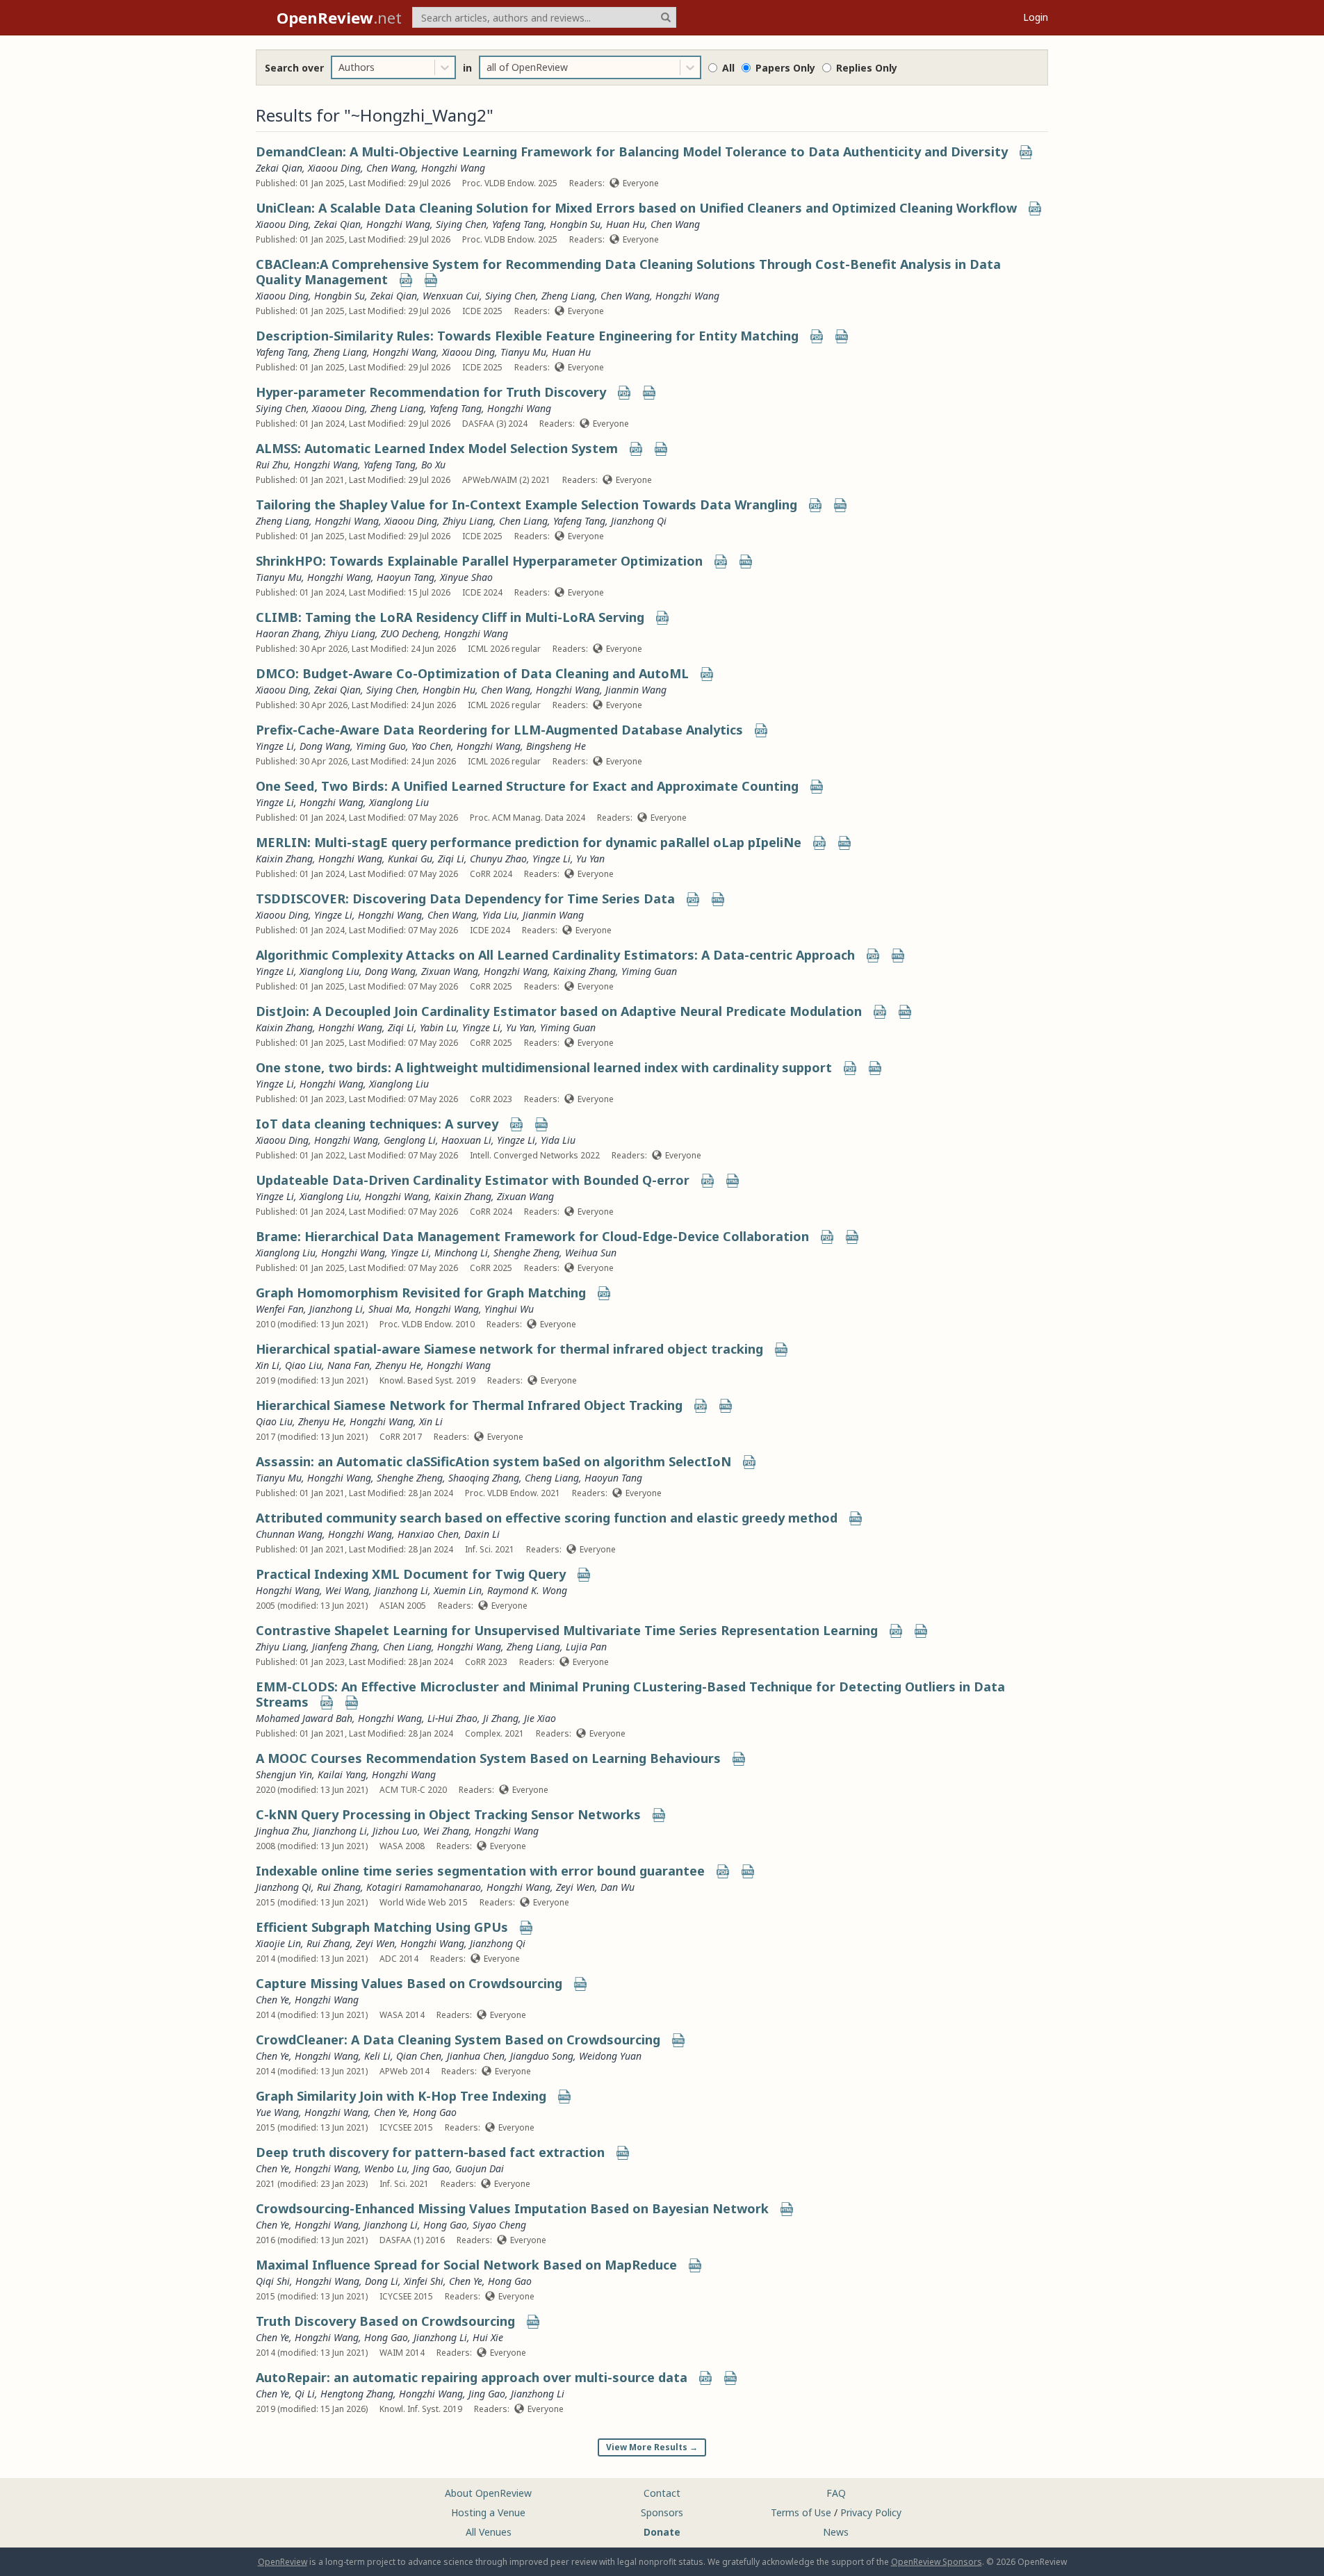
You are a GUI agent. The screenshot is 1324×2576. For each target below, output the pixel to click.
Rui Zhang (339, 1887)
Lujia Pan (586, 1647)
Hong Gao (435, 2112)
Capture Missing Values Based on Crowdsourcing (409, 1983)
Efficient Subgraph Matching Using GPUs (382, 1927)
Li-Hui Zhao (452, 1718)
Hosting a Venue (488, 2512)
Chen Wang (391, 168)
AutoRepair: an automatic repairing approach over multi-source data (472, 2377)
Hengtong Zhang (357, 2394)
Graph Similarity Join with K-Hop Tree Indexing (401, 2096)
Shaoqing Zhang (484, 1478)
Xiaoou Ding (334, 168)
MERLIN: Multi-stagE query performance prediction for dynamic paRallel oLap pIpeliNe (529, 842)
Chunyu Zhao (498, 859)
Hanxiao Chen (428, 1534)
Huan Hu (626, 224)
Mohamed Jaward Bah (304, 1718)
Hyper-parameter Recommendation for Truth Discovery (431, 392)
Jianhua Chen (476, 2056)
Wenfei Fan (280, 1309)
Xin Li (268, 1365)
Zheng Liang (568, 296)
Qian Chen (419, 2056)
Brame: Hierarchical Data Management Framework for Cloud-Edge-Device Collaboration (532, 1236)
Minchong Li (461, 1253)
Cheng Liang (552, 1478)
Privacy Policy (871, 2512)
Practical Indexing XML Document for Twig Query (411, 1574)
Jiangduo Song (542, 2056)
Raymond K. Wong (527, 1590)
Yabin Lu (438, 1027)
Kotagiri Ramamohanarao (424, 1887)
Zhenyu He (398, 1365)
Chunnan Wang (289, 1534)
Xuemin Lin (458, 1590)
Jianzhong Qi (639, 521)
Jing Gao (431, 2168)
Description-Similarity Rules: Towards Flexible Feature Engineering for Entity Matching (527, 336)
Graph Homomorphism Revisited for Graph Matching (421, 1293)
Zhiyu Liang (468, 521)
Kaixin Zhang (284, 859)
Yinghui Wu (509, 1309)
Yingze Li (275, 746)
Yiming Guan (649, 971)
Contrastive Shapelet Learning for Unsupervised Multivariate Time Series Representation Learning (567, 1630)
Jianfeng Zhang (345, 1647)
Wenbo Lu (386, 2168)
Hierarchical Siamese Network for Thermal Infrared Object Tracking (469, 1405)
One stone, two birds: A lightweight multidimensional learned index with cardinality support (544, 1067)
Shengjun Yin (284, 1774)
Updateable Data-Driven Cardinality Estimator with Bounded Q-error (473, 1180)
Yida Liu (500, 915)
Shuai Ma (389, 1309)
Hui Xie (488, 2337)
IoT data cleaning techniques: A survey (377, 1124)
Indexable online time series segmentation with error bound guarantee (480, 1871)
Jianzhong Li (336, 1309)
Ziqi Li (451, 859)
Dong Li (382, 2281)
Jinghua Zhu (282, 1831)
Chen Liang (523, 521)
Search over (294, 68)
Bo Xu (433, 465)
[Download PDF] (1026, 153)
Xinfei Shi (424, 2281)
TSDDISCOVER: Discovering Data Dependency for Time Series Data (465, 899)
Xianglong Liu (399, 802)
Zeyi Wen (575, 1887)
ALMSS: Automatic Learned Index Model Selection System (437, 448)
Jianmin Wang (636, 690)
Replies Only (867, 68)
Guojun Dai (480, 2168)
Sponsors (662, 2512)
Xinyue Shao (466, 577)
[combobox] (340, 67)
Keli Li (377, 2056)
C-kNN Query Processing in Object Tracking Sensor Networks (448, 1814)
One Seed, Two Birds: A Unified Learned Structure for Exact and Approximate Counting (527, 786)
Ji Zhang (501, 1718)
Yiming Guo (381, 746)
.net (339, 17)
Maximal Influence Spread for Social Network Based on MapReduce (466, 2265)
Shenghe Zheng (526, 1253)
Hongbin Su (575, 224)
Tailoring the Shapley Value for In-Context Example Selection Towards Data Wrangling (526, 504)
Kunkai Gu (410, 859)
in (467, 68)
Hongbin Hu (449, 690)
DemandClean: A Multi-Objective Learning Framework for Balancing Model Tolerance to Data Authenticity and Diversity (632, 151)
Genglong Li (410, 1140)
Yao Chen (431, 746)
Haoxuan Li (466, 1140)
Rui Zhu (272, 465)
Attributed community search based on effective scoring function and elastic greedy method (547, 1518)
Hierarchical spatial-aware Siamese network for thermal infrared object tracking (509, 1349)
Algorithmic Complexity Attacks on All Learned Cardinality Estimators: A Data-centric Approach (555, 955)
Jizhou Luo (395, 1831)
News (836, 2532)
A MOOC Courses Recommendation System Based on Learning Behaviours (488, 1758)
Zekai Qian (279, 168)
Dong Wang (325, 746)
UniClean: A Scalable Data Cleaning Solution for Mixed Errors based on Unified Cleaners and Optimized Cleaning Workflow (636, 208)
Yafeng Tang (518, 224)
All (728, 68)
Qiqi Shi (273, 2281)
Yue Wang (277, 2112)
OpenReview (283, 2562)
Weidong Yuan (610, 2056)
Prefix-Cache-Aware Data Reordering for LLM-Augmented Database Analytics (499, 730)
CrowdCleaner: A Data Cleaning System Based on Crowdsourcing (458, 2040)
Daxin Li (482, 1534)
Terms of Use (801, 2512)
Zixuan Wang (450, 971)
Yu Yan (590, 859)
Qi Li (305, 2394)
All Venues (489, 2532)
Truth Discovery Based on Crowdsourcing (385, 2321)
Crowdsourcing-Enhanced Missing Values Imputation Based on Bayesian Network (512, 2208)
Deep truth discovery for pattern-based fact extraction (430, 2152)
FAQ (836, 2493)
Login (1036, 17)
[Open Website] (431, 281)
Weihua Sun (591, 1253)
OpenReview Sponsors (937, 2562)
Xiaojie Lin (278, 1943)
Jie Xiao (540, 1718)
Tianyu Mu (523, 352)
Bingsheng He (556, 746)
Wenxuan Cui (451, 296)
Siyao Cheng (499, 2225)
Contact (662, 2493)
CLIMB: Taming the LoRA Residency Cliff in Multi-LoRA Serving (450, 617)
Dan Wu (618, 1887)
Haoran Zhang (287, 633)
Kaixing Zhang (585, 971)
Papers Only (785, 68)
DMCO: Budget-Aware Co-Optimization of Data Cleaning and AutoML (472, 673)
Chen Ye (272, 2000)
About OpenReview (488, 2493)
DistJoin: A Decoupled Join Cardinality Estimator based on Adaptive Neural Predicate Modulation (559, 1011)
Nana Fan (349, 1365)
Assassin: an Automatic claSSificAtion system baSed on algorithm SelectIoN (493, 1461)
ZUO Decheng (410, 633)
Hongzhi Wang (453, 168)
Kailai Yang (342, 1774)
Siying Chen (461, 224)
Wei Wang (347, 1590)
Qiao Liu (303, 1365)
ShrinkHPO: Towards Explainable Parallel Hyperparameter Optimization (479, 561)
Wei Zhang (446, 1831)
